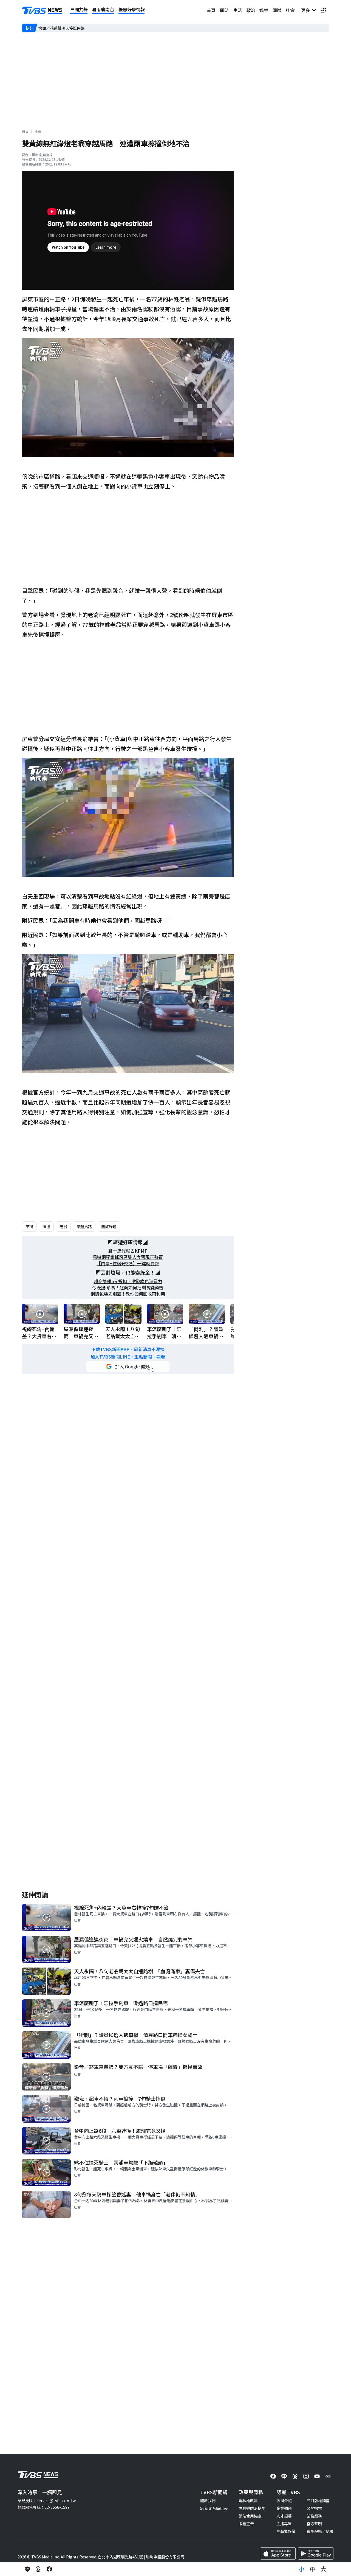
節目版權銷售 (318, 2501)
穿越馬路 (84, 1227)
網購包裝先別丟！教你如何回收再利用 (128, 1294)
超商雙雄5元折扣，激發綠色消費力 (128, 1281)
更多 (307, 10)
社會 (290, 10)
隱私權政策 (248, 2501)
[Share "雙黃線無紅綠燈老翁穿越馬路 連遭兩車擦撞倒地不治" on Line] (27, 2569)
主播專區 (284, 2524)
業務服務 (314, 2516)
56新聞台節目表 (214, 2508)
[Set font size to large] (324, 2569)
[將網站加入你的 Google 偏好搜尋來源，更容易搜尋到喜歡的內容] (128, 1366)
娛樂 (264, 10)
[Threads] (295, 2476)
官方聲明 (314, 2524)
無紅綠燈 (109, 1227)
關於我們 (208, 2501)
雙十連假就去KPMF (128, 1251)
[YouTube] (317, 2476)
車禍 (29, 1227)
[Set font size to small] (302, 2569)
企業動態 (284, 2508)
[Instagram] (306, 2476)
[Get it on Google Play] (316, 2553)
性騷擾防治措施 (252, 2508)
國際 (277, 10)
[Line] (284, 2476)
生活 (237, 10)
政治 (251, 10)
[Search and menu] (324, 10)
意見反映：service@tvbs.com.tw (47, 2501)
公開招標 (314, 2508)
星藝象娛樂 (286, 2531)
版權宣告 (246, 2524)
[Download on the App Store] (278, 2553)
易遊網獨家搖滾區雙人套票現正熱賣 (128, 1257)
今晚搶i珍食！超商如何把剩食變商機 (128, 1288)
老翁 (63, 1227)
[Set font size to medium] (313, 2569)
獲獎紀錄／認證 (320, 2531)
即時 (224, 10)
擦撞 (46, 1227)
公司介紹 (284, 2501)
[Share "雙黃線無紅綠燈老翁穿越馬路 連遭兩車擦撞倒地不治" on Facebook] (49, 2569)
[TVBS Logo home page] (42, 10)
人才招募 (284, 2516)
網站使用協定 (250, 2516)
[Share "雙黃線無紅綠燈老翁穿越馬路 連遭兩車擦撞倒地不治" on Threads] (38, 2569)
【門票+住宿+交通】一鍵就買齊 (128, 1263)
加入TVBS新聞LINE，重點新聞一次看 (128, 1357)
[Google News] (328, 2476)
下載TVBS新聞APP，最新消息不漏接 (128, 1349)
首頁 (211, 10)
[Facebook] (273, 2476)
